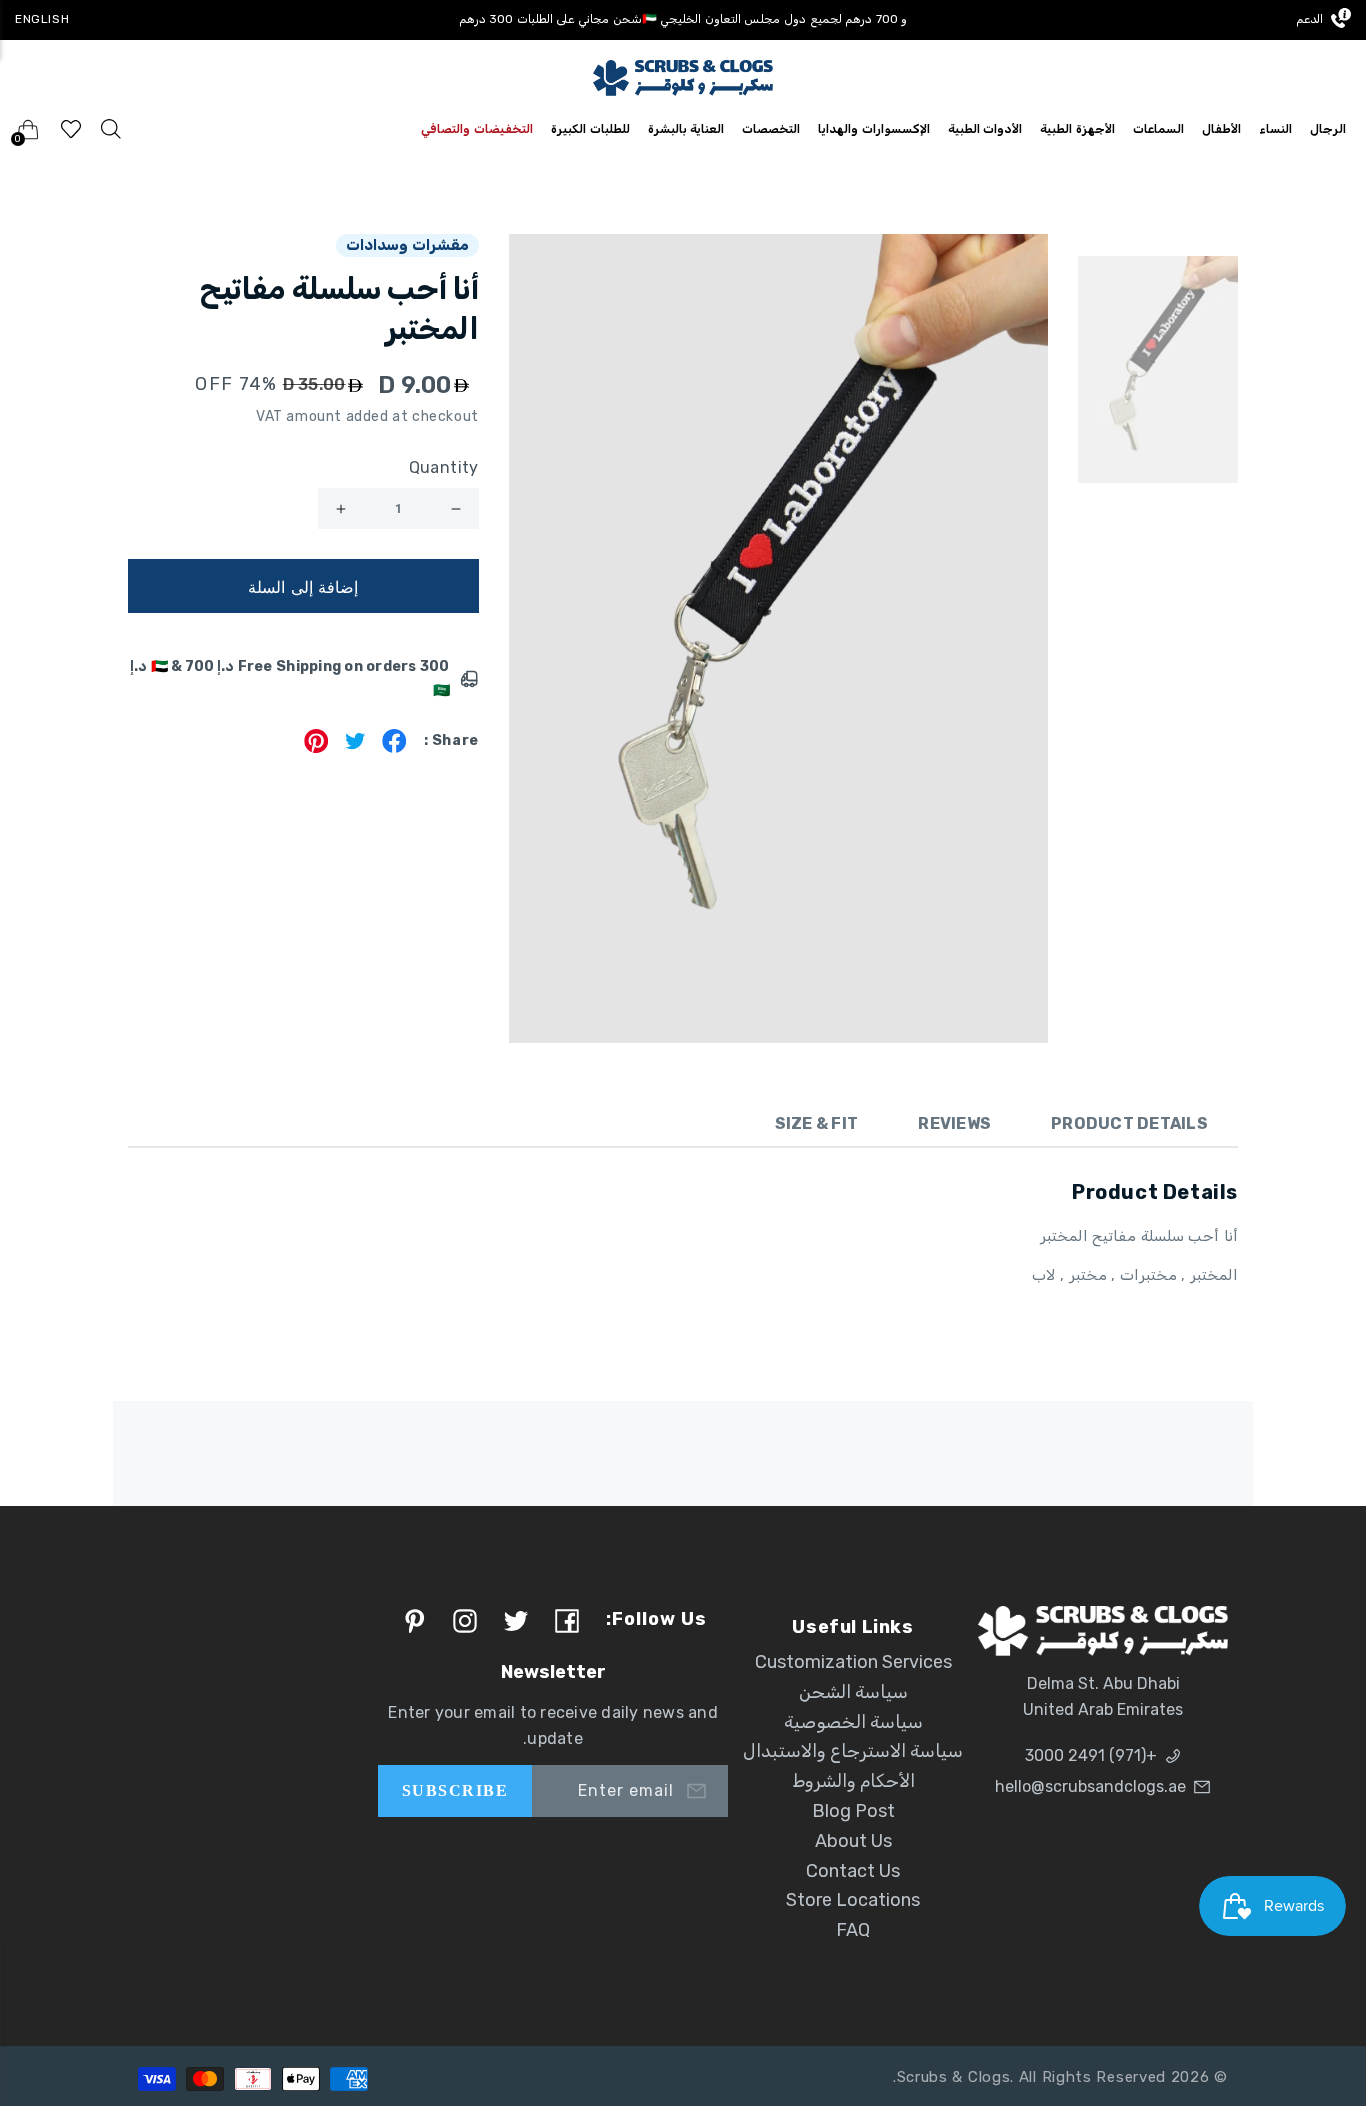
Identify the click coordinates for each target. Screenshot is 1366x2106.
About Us (853, 1841)
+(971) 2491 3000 (1091, 1755)
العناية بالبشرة (686, 129)
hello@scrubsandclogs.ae (1090, 1786)
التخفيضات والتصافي (477, 129)
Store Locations (853, 1900)
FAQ (853, 1930)
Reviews (954, 1123)
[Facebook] (394, 747)
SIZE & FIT (817, 1123)
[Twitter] (355, 747)
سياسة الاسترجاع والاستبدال (853, 1751)
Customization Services (853, 1662)
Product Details (1129, 1123)
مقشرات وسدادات (407, 245)
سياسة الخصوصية (853, 1722)
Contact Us (853, 1871)
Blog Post (853, 1811)
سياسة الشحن (853, 1692)
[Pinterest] (316, 747)
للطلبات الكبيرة (590, 129)
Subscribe (455, 1790)
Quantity (444, 467)
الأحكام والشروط (853, 1781)
